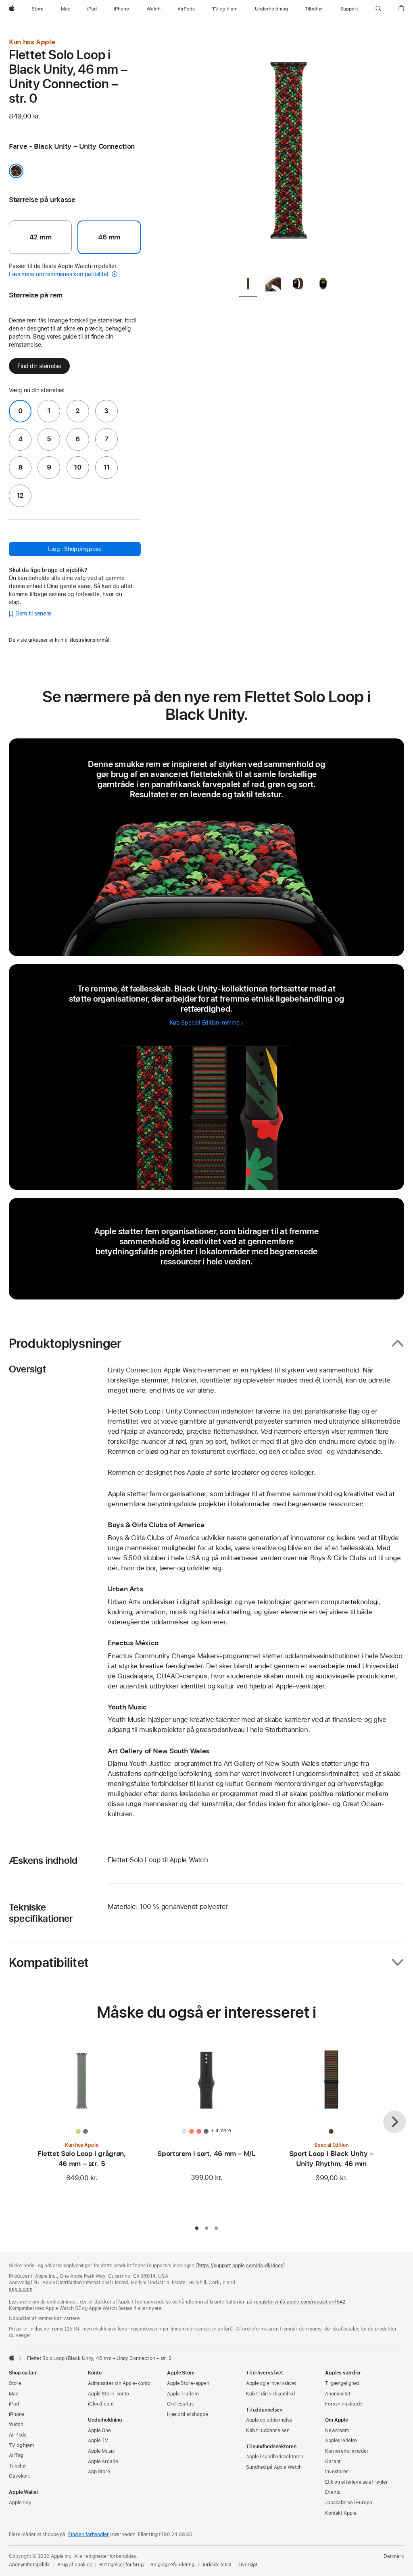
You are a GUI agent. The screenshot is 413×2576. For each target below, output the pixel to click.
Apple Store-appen (188, 2383)
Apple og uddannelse (269, 2420)
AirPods (18, 2435)
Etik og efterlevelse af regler (356, 2482)
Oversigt (248, 2565)
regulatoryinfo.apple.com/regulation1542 (299, 2302)
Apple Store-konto (108, 2394)
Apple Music (101, 2451)
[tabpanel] (289, 153)
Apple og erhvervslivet (271, 2383)
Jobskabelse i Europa (349, 2503)
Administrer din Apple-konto (119, 2383)
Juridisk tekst (216, 2565)
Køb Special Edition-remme (204, 1023)
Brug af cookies (75, 2565)
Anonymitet (338, 2394)
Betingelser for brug (121, 2565)
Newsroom (337, 2430)
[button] (379, 9)
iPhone (17, 2414)
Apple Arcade (103, 2462)
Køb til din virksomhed (270, 2394)
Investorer (337, 2472)
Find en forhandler (89, 2534)
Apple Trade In (183, 2394)
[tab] (248, 285)
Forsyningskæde (344, 2404)
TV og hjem (21, 2445)
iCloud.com (101, 2404)
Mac (14, 2394)
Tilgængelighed (342, 2383)
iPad (14, 2404)
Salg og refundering (172, 2565)
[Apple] (12, 2358)
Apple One (99, 2430)
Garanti (333, 2462)
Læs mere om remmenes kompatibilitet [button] (59, 274)
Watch (16, 2424)
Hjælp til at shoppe (188, 2414)
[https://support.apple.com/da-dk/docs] (240, 2266)
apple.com (21, 2289)
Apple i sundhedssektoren (275, 2457)
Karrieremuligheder (347, 2451)
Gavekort (19, 2476)
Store (15, 2383)
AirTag (16, 2455)
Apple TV (98, 2441)
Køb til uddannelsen (268, 2430)
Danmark (394, 2556)
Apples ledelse (341, 2441)
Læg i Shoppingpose (75, 549)
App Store (99, 2472)
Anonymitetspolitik (29, 2565)
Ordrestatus (180, 2404)
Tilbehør (18, 2466)
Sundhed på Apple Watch (274, 2467)
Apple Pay (20, 2503)
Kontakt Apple (341, 2513)
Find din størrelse (39, 366)
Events (333, 2492)
